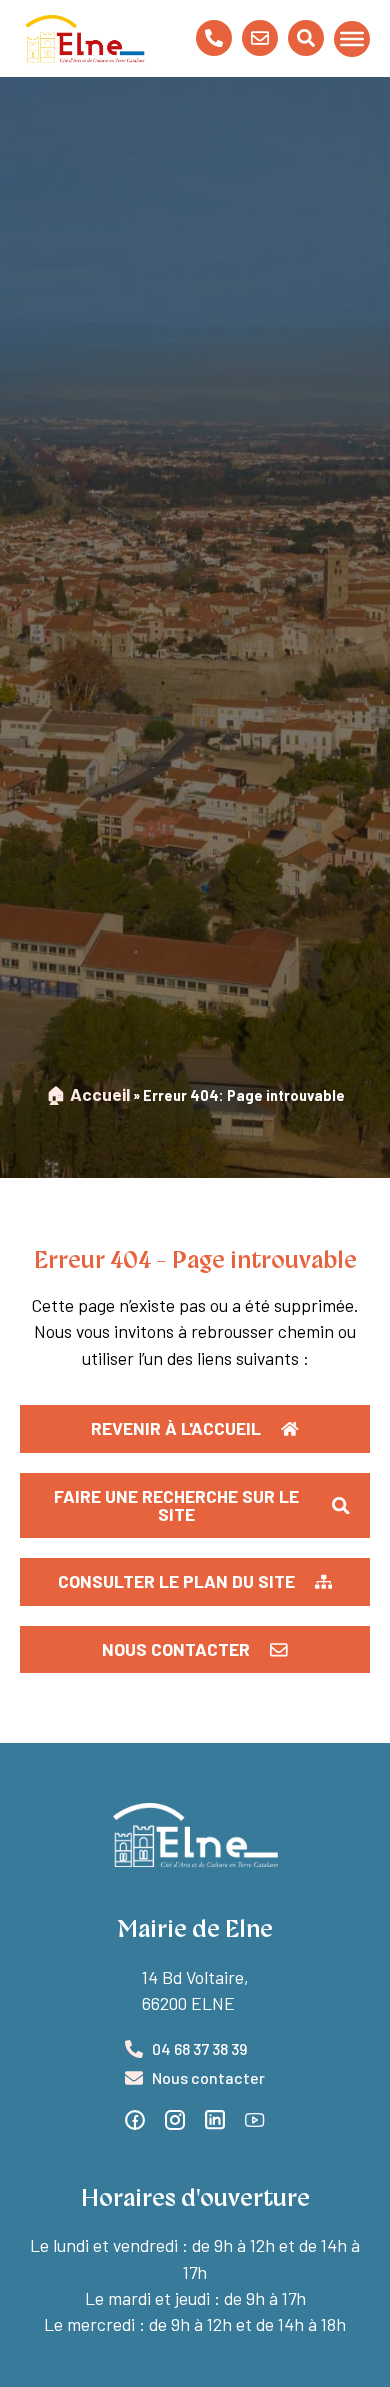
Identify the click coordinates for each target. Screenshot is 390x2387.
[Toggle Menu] (352, 38)
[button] (195, 1582)
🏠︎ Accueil (88, 1094)
